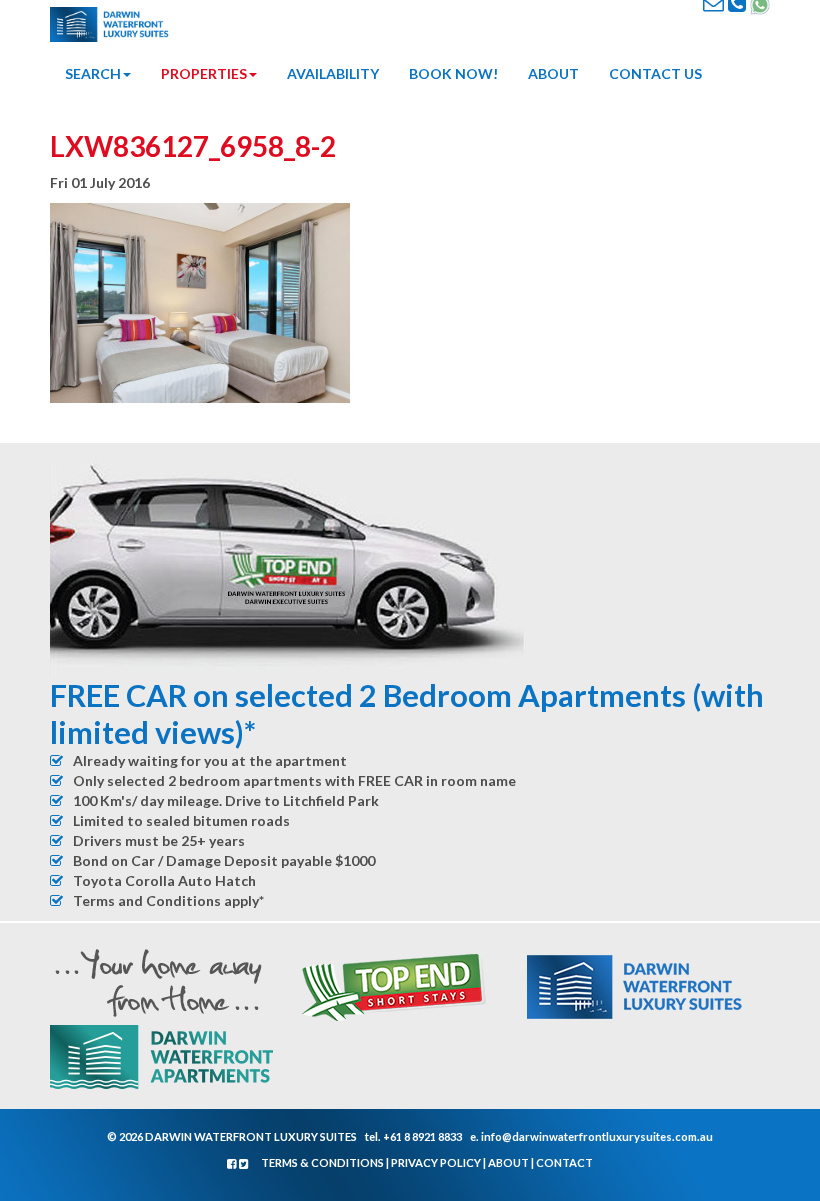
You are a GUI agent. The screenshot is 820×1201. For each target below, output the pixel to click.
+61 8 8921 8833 (422, 1136)
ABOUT (553, 73)
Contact (564, 1162)
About (508, 1162)
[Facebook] (233, 1163)
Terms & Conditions (322, 1162)
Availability (333, 73)
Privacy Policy (436, 1162)
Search (93, 73)
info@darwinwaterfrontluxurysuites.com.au (597, 1136)
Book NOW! (453, 73)
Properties (204, 73)
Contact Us (655, 73)
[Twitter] (244, 1163)
